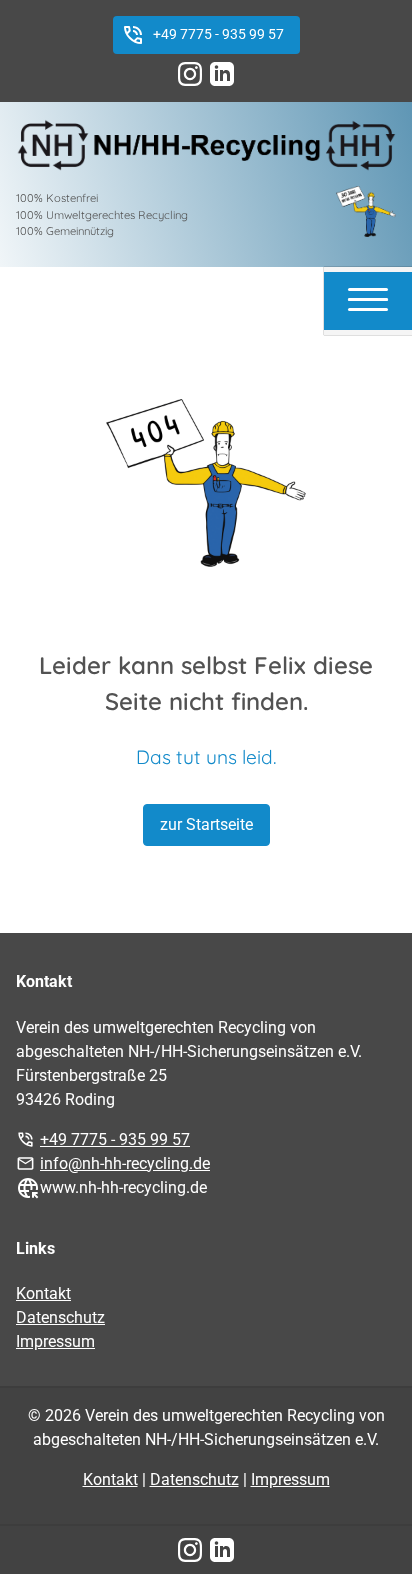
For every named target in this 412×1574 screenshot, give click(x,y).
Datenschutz (60, 1317)
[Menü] (368, 298)
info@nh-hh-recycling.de (125, 1163)
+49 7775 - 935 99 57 (218, 34)
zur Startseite (206, 824)
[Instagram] (190, 74)
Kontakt (43, 1293)
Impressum (55, 1341)
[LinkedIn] (222, 74)
